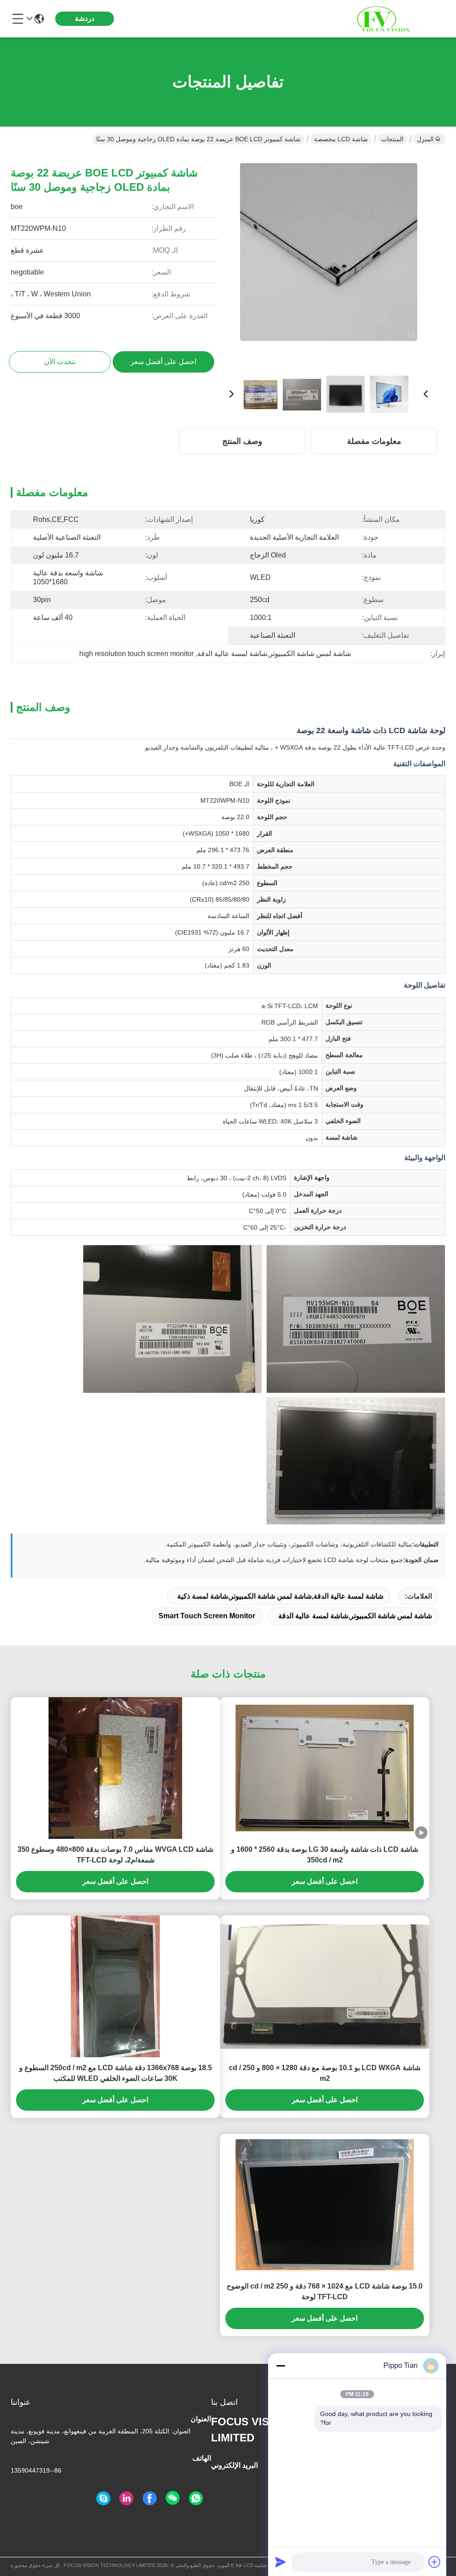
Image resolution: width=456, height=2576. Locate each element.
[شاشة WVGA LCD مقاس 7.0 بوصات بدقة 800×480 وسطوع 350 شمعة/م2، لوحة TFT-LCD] (115, 1768)
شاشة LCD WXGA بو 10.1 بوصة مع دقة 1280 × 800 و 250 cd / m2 (325, 2073)
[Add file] (435, 2562)
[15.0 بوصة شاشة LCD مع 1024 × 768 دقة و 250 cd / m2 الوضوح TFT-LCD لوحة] (325, 2205)
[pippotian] (103, 2498)
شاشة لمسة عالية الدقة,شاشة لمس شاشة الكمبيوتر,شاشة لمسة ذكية (280, 1596)
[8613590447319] (196, 2498)
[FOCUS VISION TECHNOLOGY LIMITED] (396, 19)
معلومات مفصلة (374, 441)
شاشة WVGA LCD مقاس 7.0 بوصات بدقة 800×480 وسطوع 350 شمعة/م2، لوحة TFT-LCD (115, 1855)
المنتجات (392, 139)
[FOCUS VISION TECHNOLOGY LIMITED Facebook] (150, 2498)
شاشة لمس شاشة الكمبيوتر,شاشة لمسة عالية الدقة (355, 1616)
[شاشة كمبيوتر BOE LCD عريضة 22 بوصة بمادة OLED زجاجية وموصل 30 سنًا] (329, 261)
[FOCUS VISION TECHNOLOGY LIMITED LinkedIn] (126, 2498)
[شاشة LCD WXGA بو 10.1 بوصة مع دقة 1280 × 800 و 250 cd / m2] (325, 1987)
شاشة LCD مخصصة (341, 139)
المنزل (425, 139)
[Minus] (281, 2366)
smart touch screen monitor (207, 1616)
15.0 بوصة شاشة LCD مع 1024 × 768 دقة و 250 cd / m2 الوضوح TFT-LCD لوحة (325, 2291)
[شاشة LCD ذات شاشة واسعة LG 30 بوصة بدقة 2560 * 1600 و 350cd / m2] (325, 1768)
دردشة (85, 18)
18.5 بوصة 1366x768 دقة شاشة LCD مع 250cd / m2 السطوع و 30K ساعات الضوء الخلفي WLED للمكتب (116, 2073)
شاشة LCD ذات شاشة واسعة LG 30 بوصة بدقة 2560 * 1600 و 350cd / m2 (325, 1855)
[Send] (281, 2562)
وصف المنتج (242, 441)
